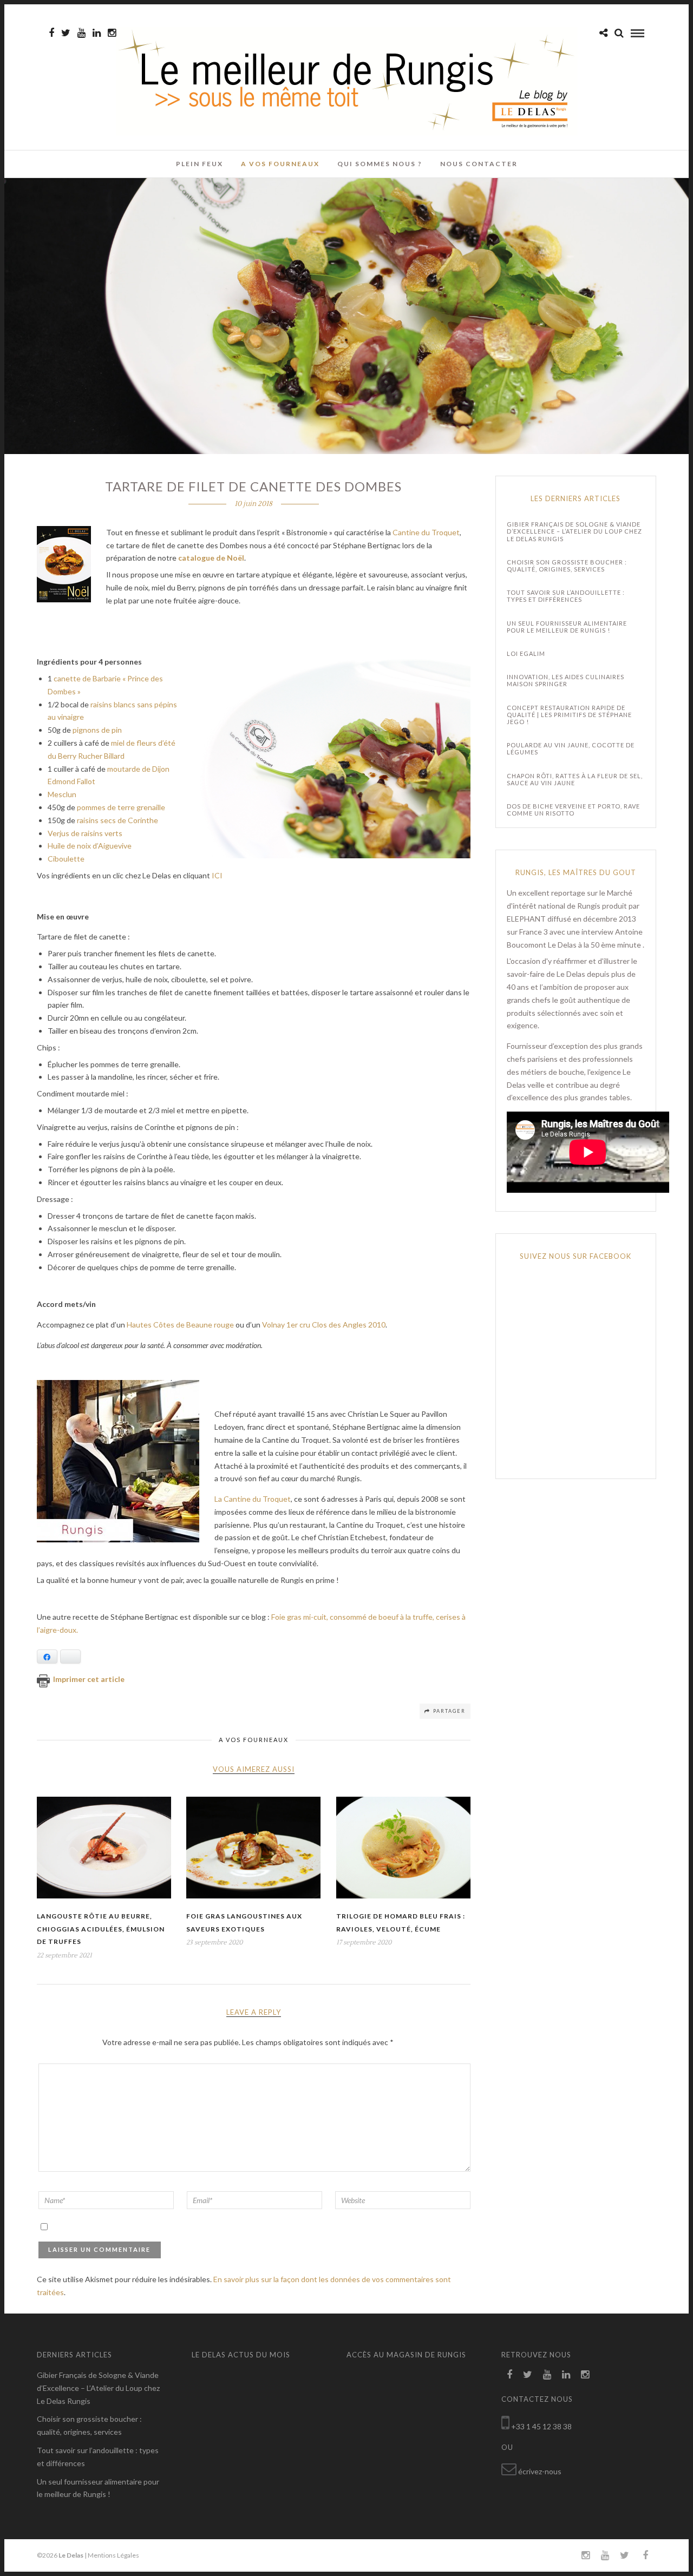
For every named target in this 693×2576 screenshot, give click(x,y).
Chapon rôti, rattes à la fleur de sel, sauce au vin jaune (575, 779)
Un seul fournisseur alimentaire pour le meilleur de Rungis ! (567, 627)
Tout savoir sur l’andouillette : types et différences (566, 596)
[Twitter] (528, 2375)
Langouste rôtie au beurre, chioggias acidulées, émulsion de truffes (101, 1929)
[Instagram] (112, 33)
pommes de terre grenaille (121, 807)
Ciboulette (66, 859)
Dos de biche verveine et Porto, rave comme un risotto (573, 810)
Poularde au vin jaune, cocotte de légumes (571, 748)
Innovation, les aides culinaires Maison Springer (565, 680)
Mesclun (62, 794)
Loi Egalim (526, 653)
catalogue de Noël (211, 558)
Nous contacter (479, 164)
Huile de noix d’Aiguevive (90, 846)
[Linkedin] (97, 33)
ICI (217, 875)
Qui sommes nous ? (380, 164)
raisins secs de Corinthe (117, 820)
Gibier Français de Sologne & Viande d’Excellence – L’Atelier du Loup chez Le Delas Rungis (574, 531)
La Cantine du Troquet (253, 1499)
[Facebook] (509, 2375)
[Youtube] (81, 33)
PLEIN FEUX (200, 164)
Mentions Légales (113, 2555)
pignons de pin (97, 730)
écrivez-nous (540, 2471)
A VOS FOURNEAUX (280, 164)
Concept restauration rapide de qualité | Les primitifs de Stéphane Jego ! (569, 715)
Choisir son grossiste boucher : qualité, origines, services (567, 566)
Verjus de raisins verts (85, 833)
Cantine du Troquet (426, 532)
